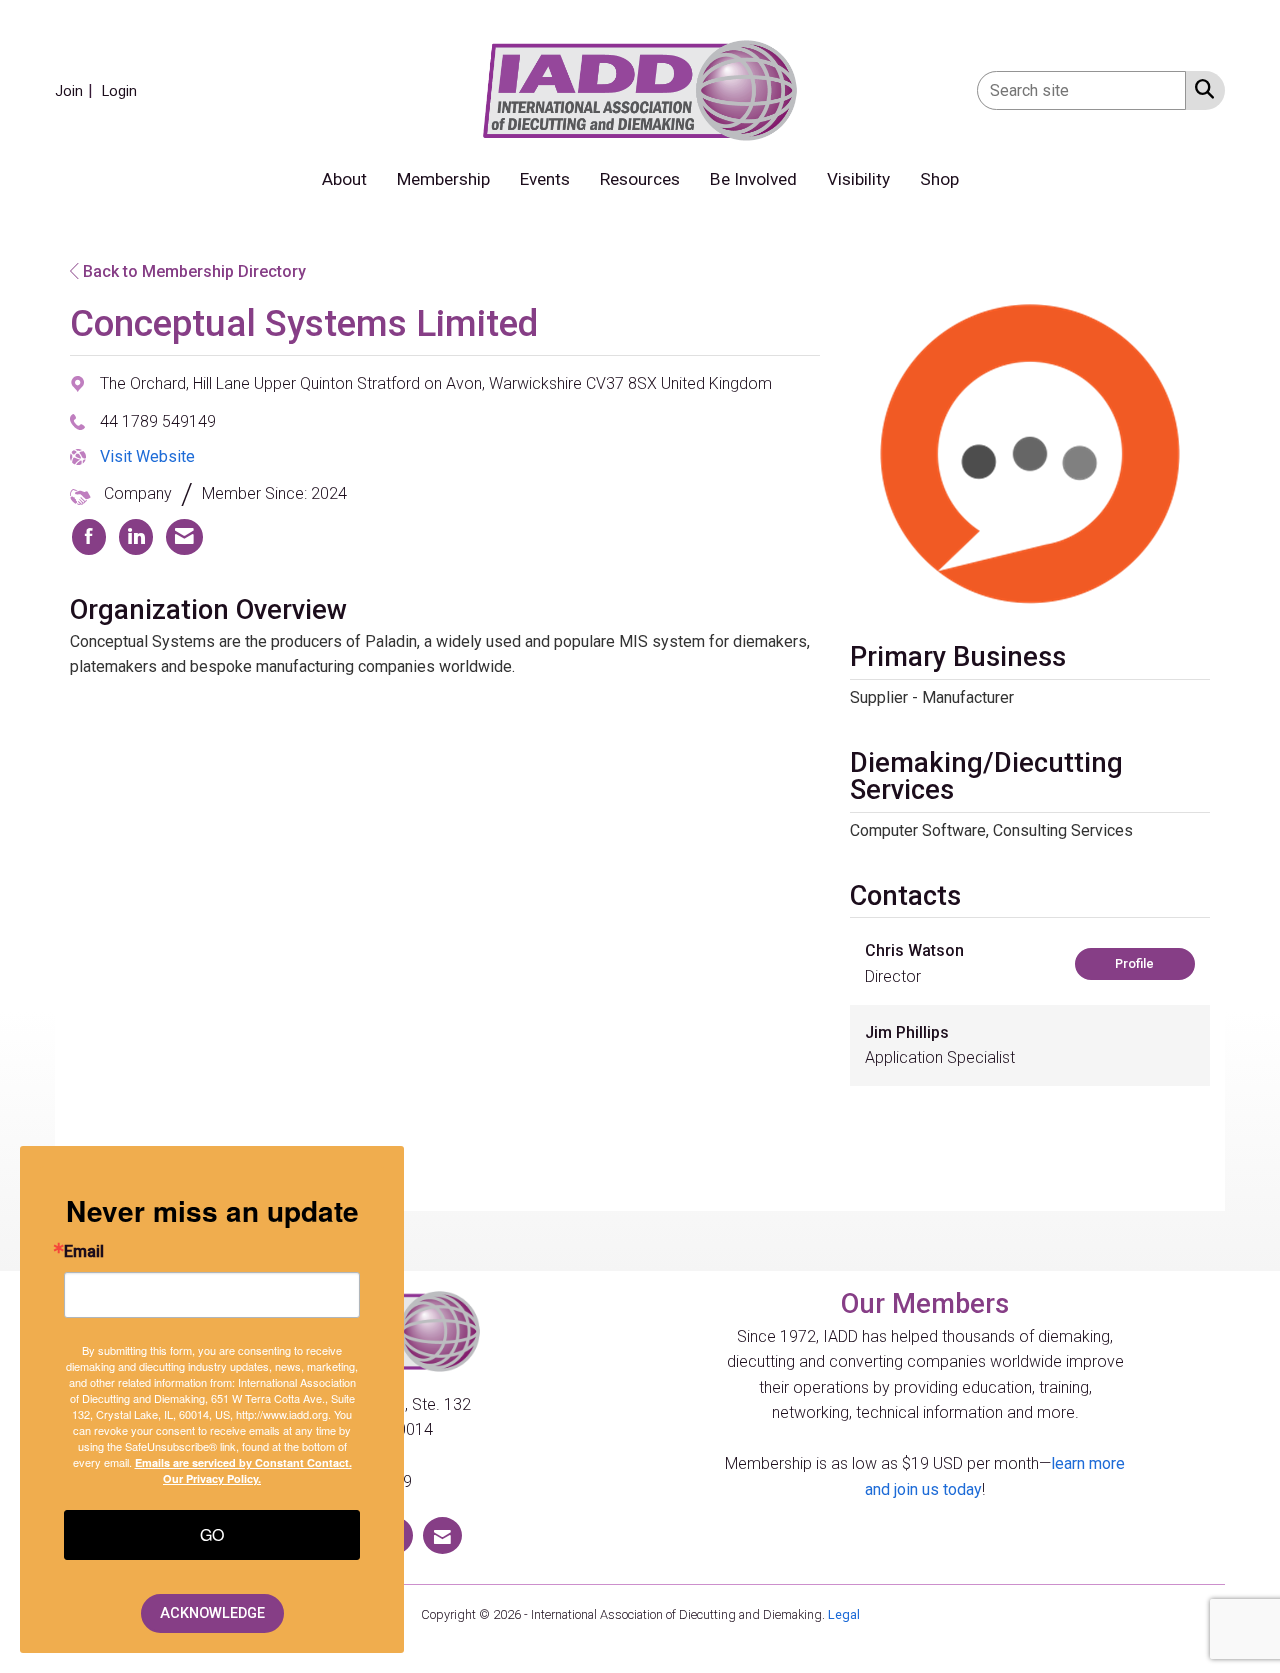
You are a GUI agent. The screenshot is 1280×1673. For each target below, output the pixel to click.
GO (212, 1534)
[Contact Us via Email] (442, 1535)
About (344, 179)
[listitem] (76, 90)
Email (84, 1252)
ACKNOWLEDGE (212, 1613)
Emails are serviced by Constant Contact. (243, 1462)
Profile (1134, 963)
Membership (443, 179)
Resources (640, 179)
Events (545, 179)
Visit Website (147, 456)
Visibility (858, 179)
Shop (939, 179)
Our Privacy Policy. (212, 1478)
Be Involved (753, 179)
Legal (844, 1614)
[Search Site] (1200, 89)
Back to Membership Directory (192, 271)
